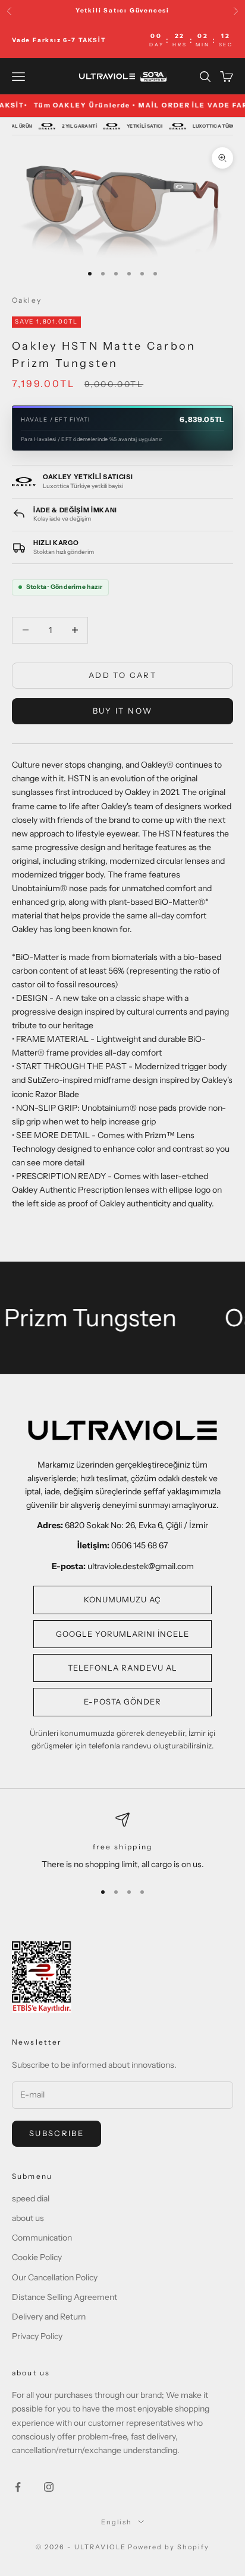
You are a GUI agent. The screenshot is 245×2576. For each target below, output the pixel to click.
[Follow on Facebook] (18, 2487)
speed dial (31, 2198)
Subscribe (56, 2133)
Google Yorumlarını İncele (123, 1634)
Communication (42, 2238)
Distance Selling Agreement (65, 2297)
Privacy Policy (37, 2336)
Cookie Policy (37, 2257)
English (117, 2522)
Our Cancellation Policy (55, 2277)
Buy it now (122, 711)
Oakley (27, 300)
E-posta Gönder (123, 1702)
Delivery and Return (49, 2317)
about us (28, 2218)
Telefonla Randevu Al (123, 1668)
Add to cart (122, 675)
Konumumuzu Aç (123, 1599)
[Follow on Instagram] (49, 2487)
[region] (122, 1842)
